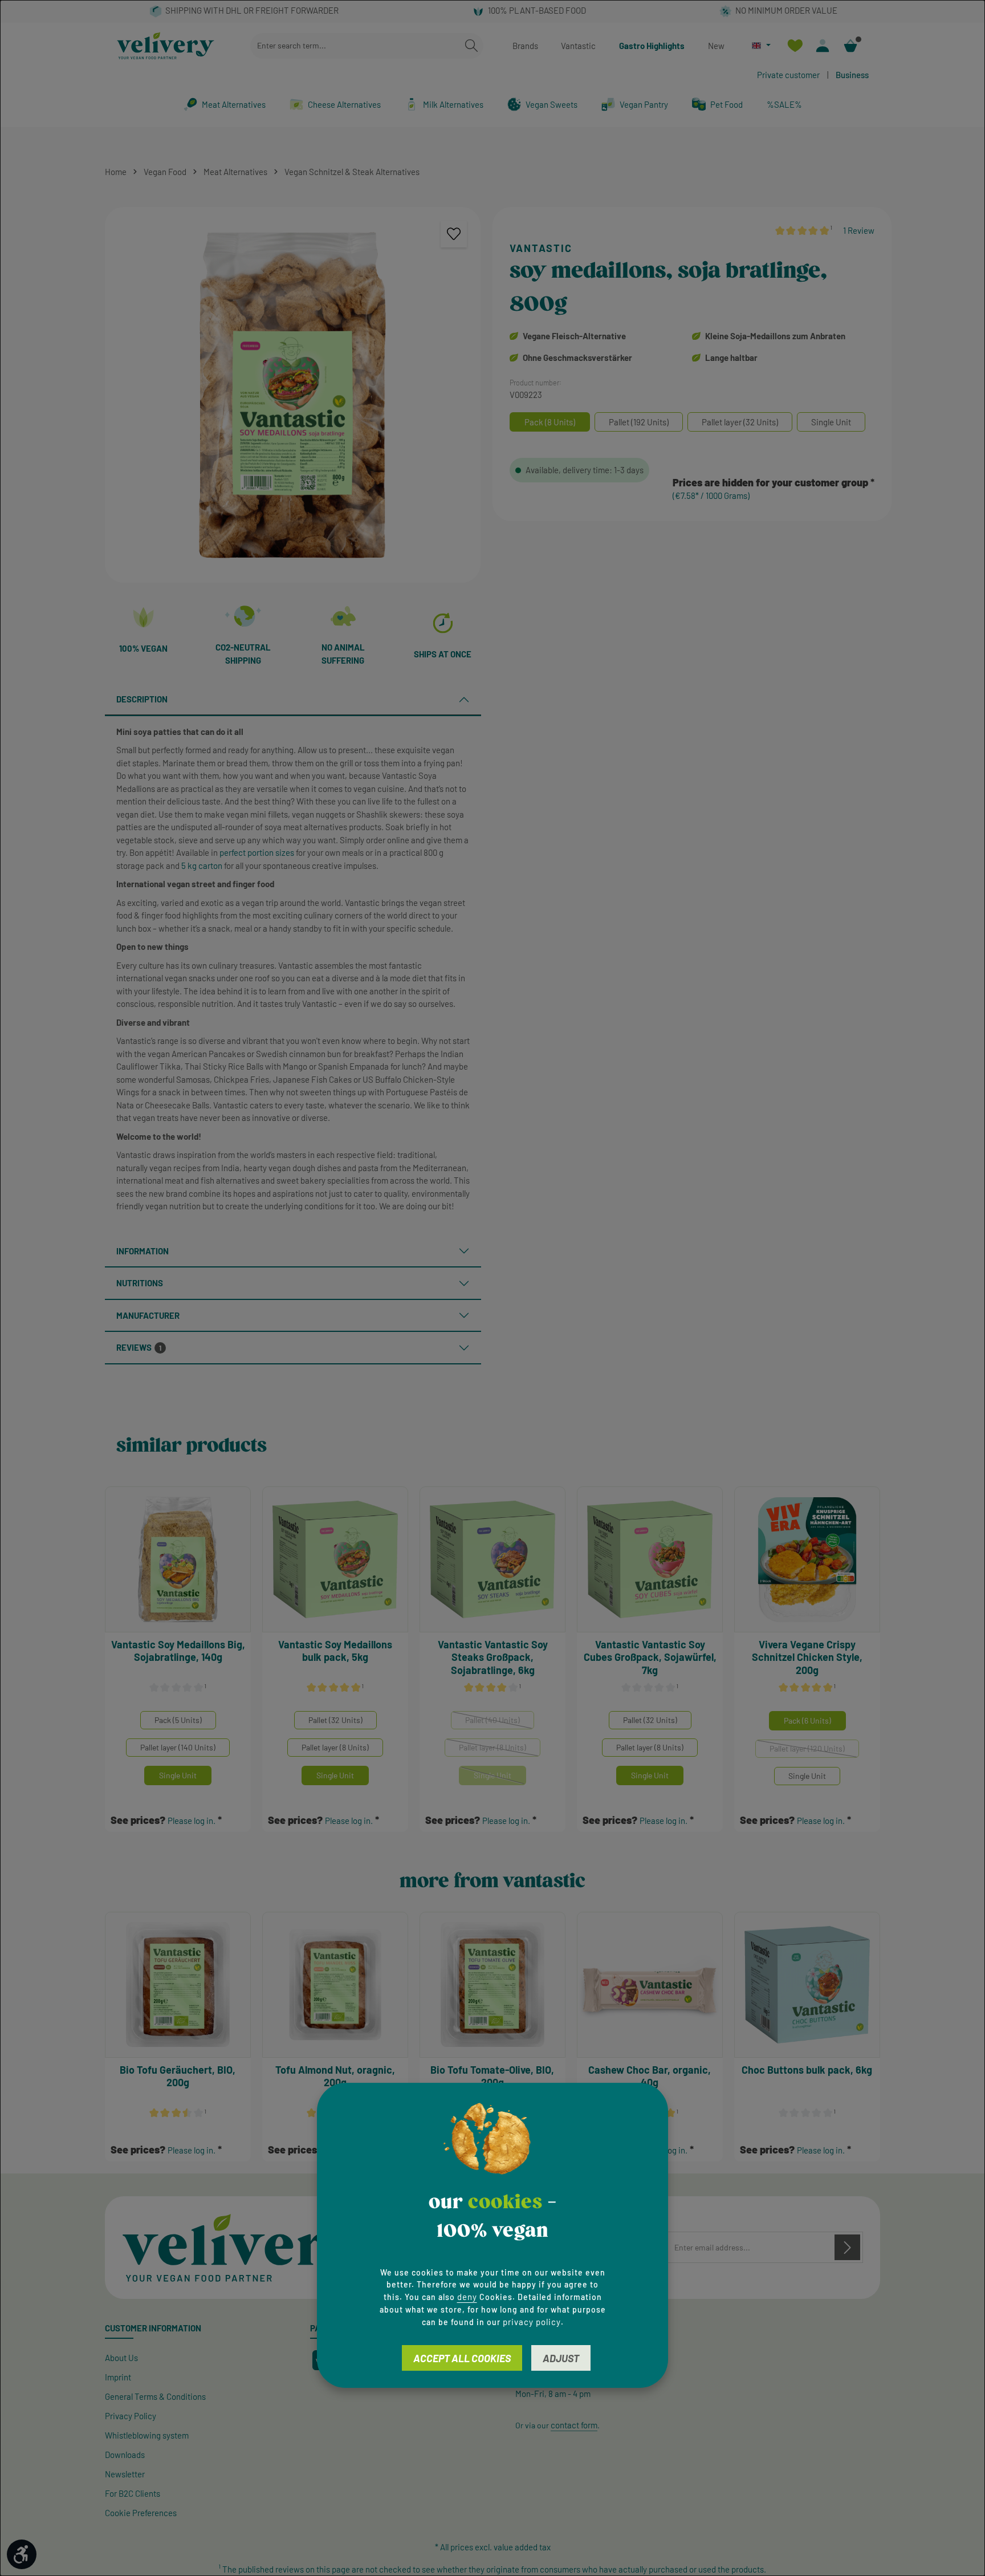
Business (852, 75)
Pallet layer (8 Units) (335, 1747)
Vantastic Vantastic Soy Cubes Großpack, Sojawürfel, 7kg (650, 1657)
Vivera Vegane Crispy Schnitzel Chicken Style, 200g (807, 1657)
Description (142, 699)
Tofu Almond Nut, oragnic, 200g (335, 2076)
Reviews (139, 1347)
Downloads (125, 2455)
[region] (293, 395)
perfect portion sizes (257, 852)
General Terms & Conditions (155, 2396)
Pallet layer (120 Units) (814, 1751)
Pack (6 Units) (807, 1720)
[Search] (471, 46)
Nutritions (140, 1283)
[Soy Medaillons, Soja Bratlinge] (293, 395)
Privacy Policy (131, 2416)
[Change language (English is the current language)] (761, 45)
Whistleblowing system (147, 2435)
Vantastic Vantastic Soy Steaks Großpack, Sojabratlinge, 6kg (493, 1657)
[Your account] (823, 46)
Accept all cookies (462, 2358)
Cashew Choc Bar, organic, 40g (650, 2076)
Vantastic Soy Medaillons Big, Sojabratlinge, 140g (178, 1651)
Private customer (788, 75)
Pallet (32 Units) (335, 1720)
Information (143, 1251)
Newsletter (125, 2474)
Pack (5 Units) (178, 1720)
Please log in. (192, 1821)
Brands (525, 46)
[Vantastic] (692, 249)
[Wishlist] (795, 46)
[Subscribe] (847, 2247)
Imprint (118, 2377)
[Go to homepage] (166, 46)
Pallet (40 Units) (500, 1722)
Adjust (561, 2358)
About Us (121, 2358)
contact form (574, 2425)
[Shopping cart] (851, 46)
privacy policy (532, 2322)
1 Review (859, 230)
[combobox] (355, 46)
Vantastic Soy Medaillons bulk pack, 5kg (335, 1651)
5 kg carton (202, 866)
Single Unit (178, 1775)
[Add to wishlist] (454, 234)
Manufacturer (148, 1315)
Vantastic (578, 46)
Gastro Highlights (652, 46)
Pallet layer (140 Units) (178, 1747)
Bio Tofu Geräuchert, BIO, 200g (178, 2076)
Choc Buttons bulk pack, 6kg (807, 2070)
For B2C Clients (133, 2493)
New (716, 46)
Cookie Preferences (141, 2513)
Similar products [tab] (192, 1446)
